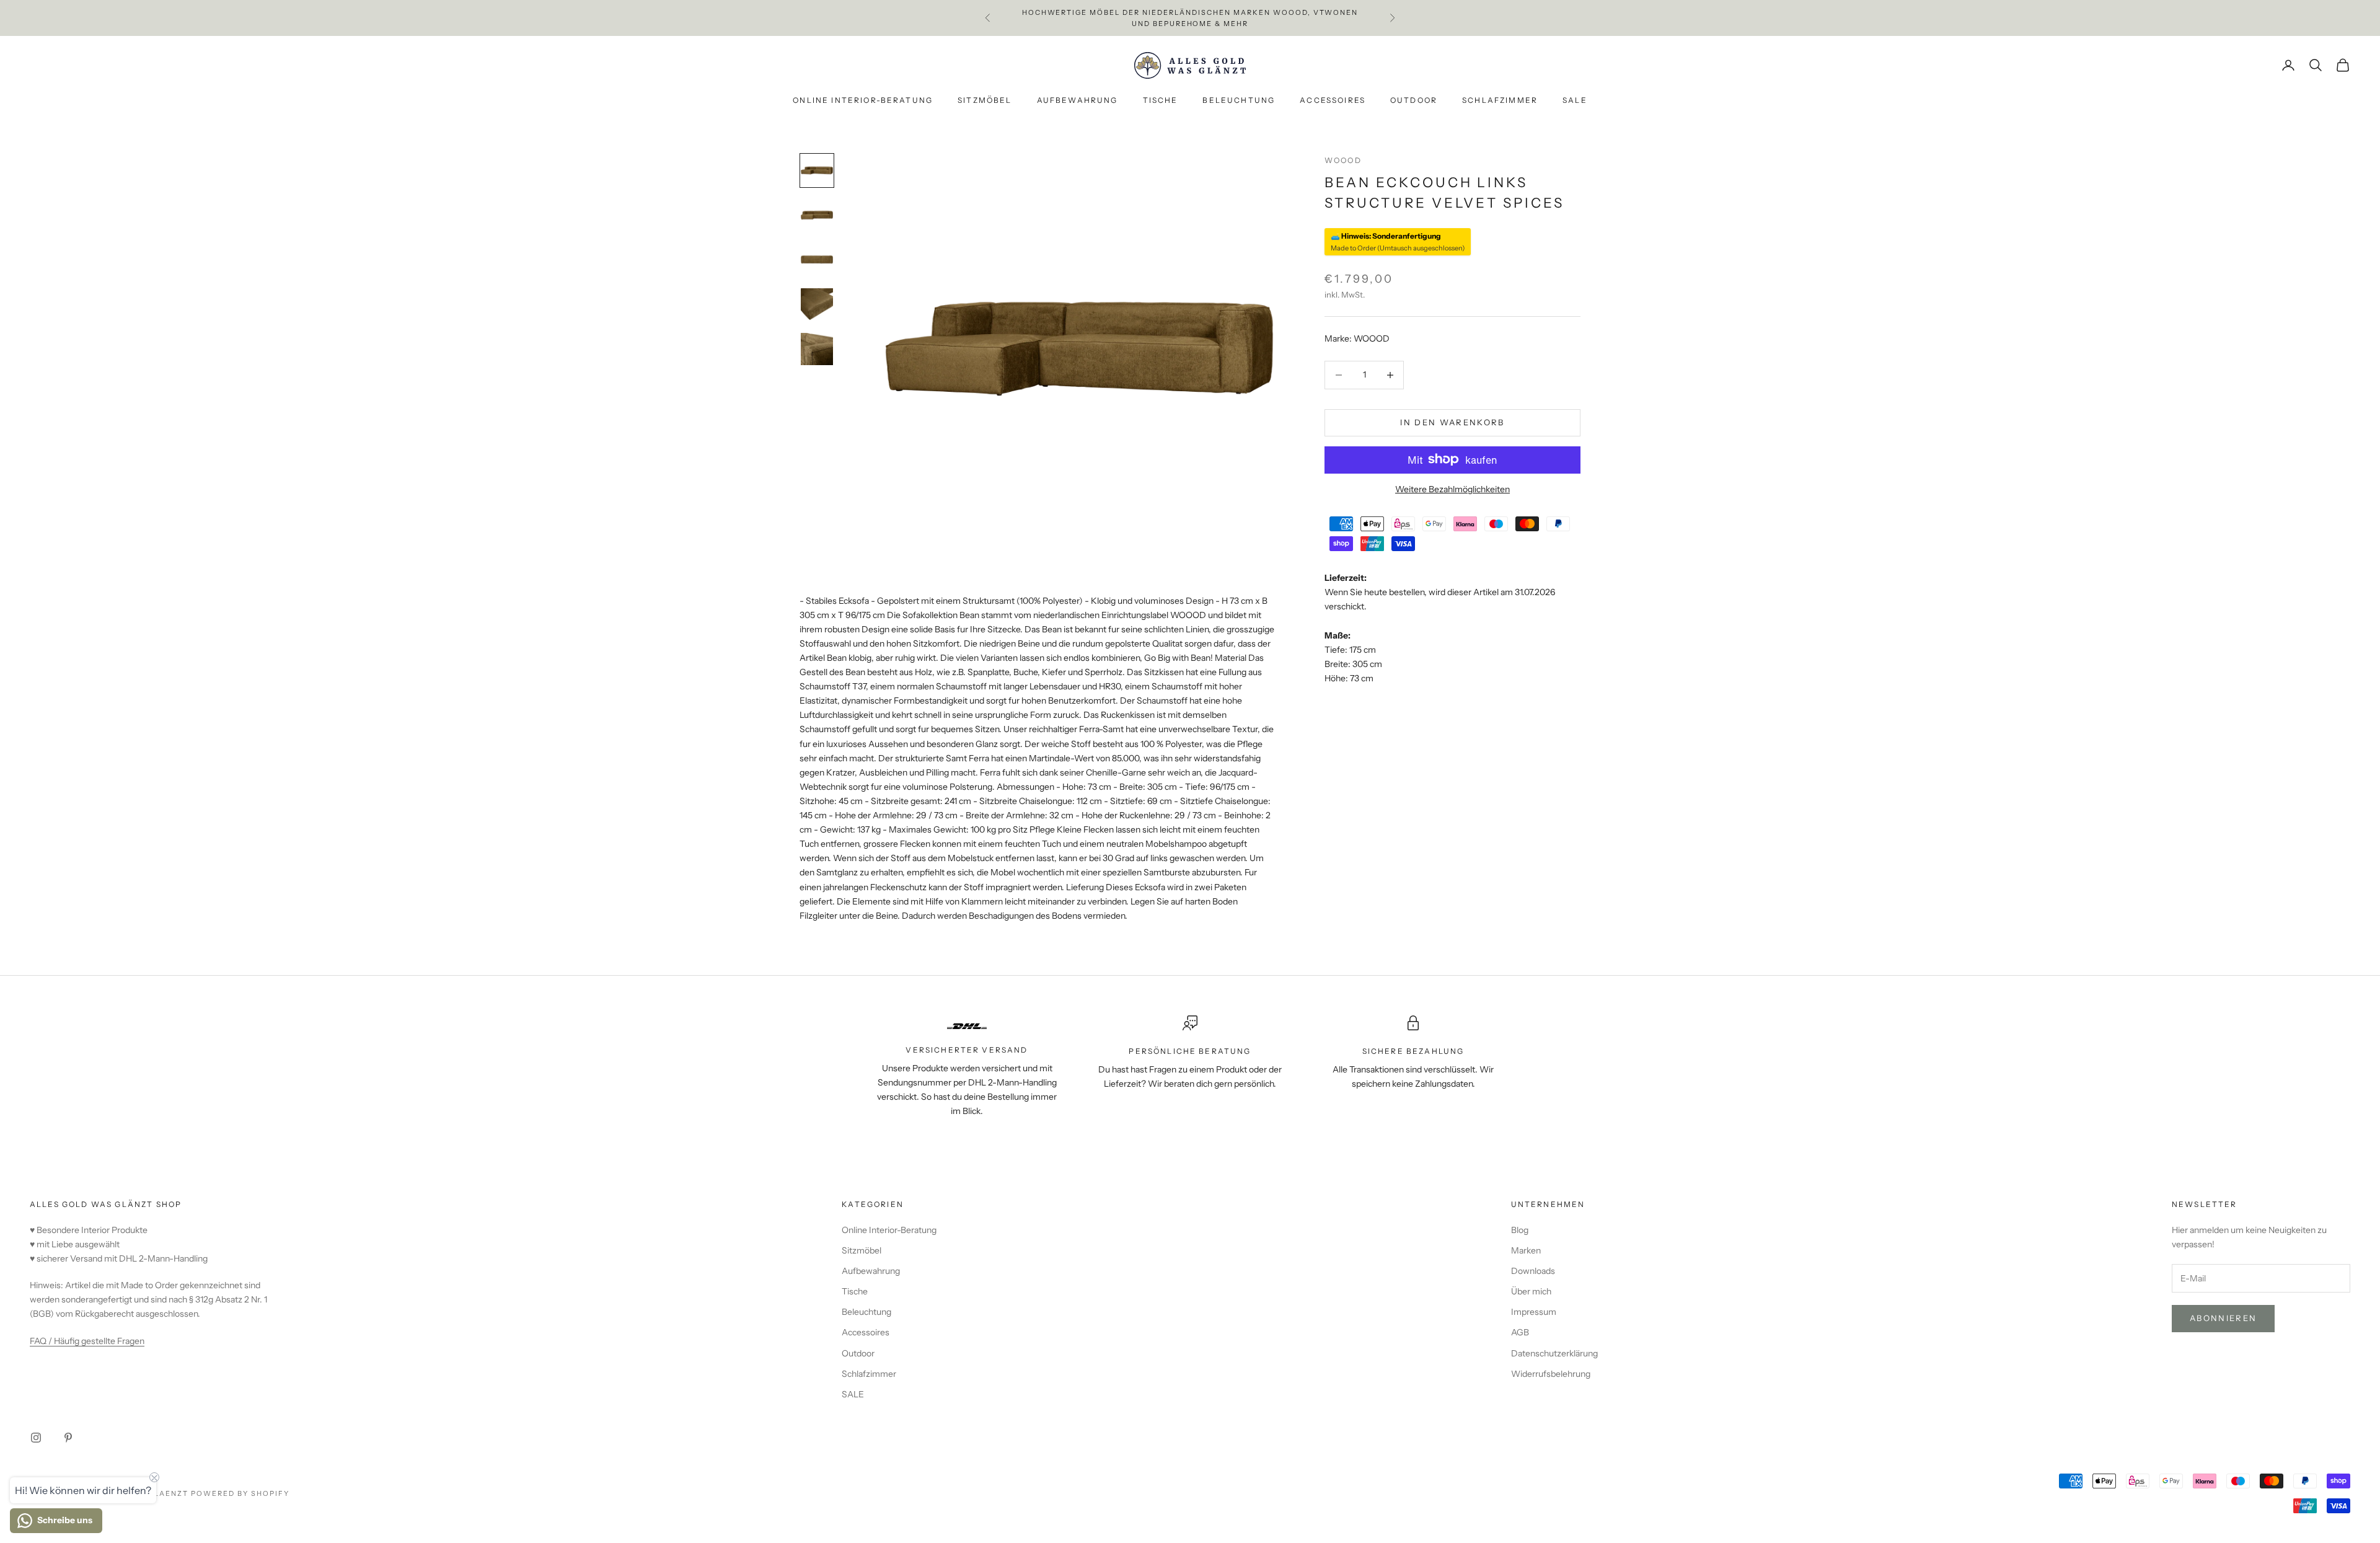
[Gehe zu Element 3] (817, 260)
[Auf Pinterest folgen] (68, 1438)
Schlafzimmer (1500, 101)
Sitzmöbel (985, 101)
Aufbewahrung (1078, 101)
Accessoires (1333, 101)
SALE (1575, 101)
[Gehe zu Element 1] (817, 170)
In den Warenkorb (1452, 422)
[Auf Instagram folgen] (36, 1438)
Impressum (1534, 1312)
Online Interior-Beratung (863, 101)
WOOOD (1343, 160)
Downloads (1533, 1271)
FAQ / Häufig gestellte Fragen (87, 1341)
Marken (1526, 1250)
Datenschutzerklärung (1554, 1353)
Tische (1161, 101)
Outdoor (1414, 101)
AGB (1520, 1332)
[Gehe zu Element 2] (817, 215)
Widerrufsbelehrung (1551, 1374)
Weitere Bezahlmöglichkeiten (1452, 489)
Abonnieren (2223, 1318)
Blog (1520, 1230)
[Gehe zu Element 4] (817, 304)
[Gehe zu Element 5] (817, 349)
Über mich (1531, 1291)
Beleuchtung (1239, 101)
